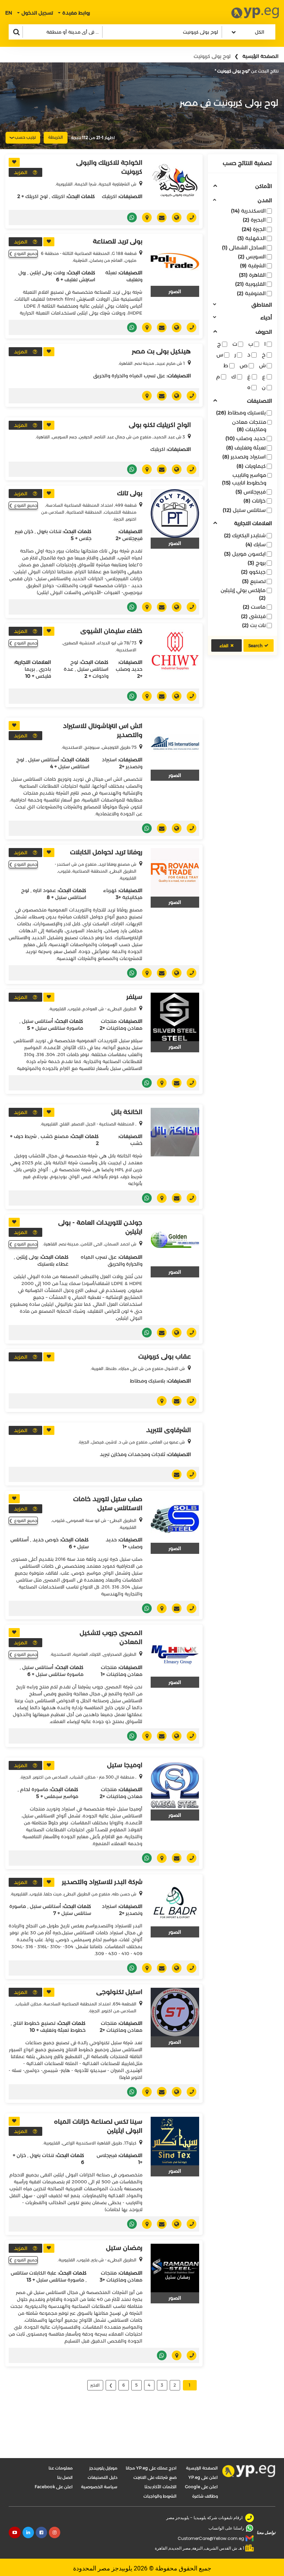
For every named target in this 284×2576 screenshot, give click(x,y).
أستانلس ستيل (44, 760)
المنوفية (251, 293)
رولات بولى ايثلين (47, 273)
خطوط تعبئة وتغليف (63, 2030)
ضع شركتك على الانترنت (155, 2477)
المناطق (262, 305)
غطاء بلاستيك (53, 1264)
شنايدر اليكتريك (245, 535)
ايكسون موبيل (245, 554)
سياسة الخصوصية (99, 2487)
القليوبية (250, 284)
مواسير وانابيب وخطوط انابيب (244, 479)
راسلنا (159, 217)
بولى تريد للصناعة (118, 241)
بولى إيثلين (27, 1257)
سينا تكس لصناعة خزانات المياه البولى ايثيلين (98, 2126)
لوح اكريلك (37, 196)
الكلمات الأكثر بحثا (161, 2487)
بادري (45, 669)
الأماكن (264, 186)
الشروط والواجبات (160, 2496)
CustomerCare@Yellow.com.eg (211, 2538)
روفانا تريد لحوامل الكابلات (106, 852)
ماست (254, 607)
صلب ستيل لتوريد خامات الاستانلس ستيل (108, 1504)
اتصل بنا (65, 2477)
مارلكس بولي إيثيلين (243, 594)
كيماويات (251, 466)
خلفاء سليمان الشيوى (111, 631)
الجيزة (254, 229)
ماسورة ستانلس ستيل (59, 1028)
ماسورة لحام (34, 1789)
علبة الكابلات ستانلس (34, 2273)
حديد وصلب (246, 438)
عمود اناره (45, 890)
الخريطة (56, 137)
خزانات (255, 501)
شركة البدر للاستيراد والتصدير (102, 1882)
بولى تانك (130, 493)
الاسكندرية (248, 211)
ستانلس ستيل (244, 510)
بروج (257, 563)
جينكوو (253, 572)
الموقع (174, 217)
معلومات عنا (61, 2468)
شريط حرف (25, 1136)
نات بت (254, 625)
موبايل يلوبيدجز (103, 2468)
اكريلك (58, 196)
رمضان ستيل (124, 2248)
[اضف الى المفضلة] (14, 162)
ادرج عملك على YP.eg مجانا (151, 2468)
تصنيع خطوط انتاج (34, 2023)
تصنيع (254, 581)
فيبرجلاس (251, 492)
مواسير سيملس (61, 1796)
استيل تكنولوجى (119, 1992)
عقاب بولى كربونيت (165, 1357)
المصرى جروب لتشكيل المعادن (111, 1637)
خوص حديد (46, 1540)
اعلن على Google (201, 2487)
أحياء (266, 318)
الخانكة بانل (127, 1112)
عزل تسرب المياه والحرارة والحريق (129, 376)
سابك (256, 544)
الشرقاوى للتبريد (168, 1430)
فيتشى (253, 616)
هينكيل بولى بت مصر (161, 351)
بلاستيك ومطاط (241, 413)
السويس (252, 256)
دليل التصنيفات (103, 2477)
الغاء (224, 646)
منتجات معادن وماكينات (249, 426)
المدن (265, 201)
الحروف (264, 332)
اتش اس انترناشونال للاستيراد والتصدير (103, 730)
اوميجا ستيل (125, 1765)
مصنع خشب (55, 1136)
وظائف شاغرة (205, 2496)
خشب (136, 1143)
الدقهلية (251, 238)
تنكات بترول (49, 531)
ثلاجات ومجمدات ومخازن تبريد (132, 1454)
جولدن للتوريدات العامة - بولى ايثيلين (100, 1227)
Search (255, 646)
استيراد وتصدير (244, 457)
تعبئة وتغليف (246, 448)
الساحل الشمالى (244, 247)
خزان (21, 2155)
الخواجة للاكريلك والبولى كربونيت (109, 167)
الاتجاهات (144, 217)
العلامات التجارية (253, 524)
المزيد (21, 172)
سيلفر (134, 997)
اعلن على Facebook (54, 2487)
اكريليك (109, 196)
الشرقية (253, 266)
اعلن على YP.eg (203, 2477)
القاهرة (252, 275)
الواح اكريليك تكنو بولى (160, 425)
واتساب (129, 217)
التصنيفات (259, 401)
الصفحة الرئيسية (260, 56)
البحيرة (254, 220)
